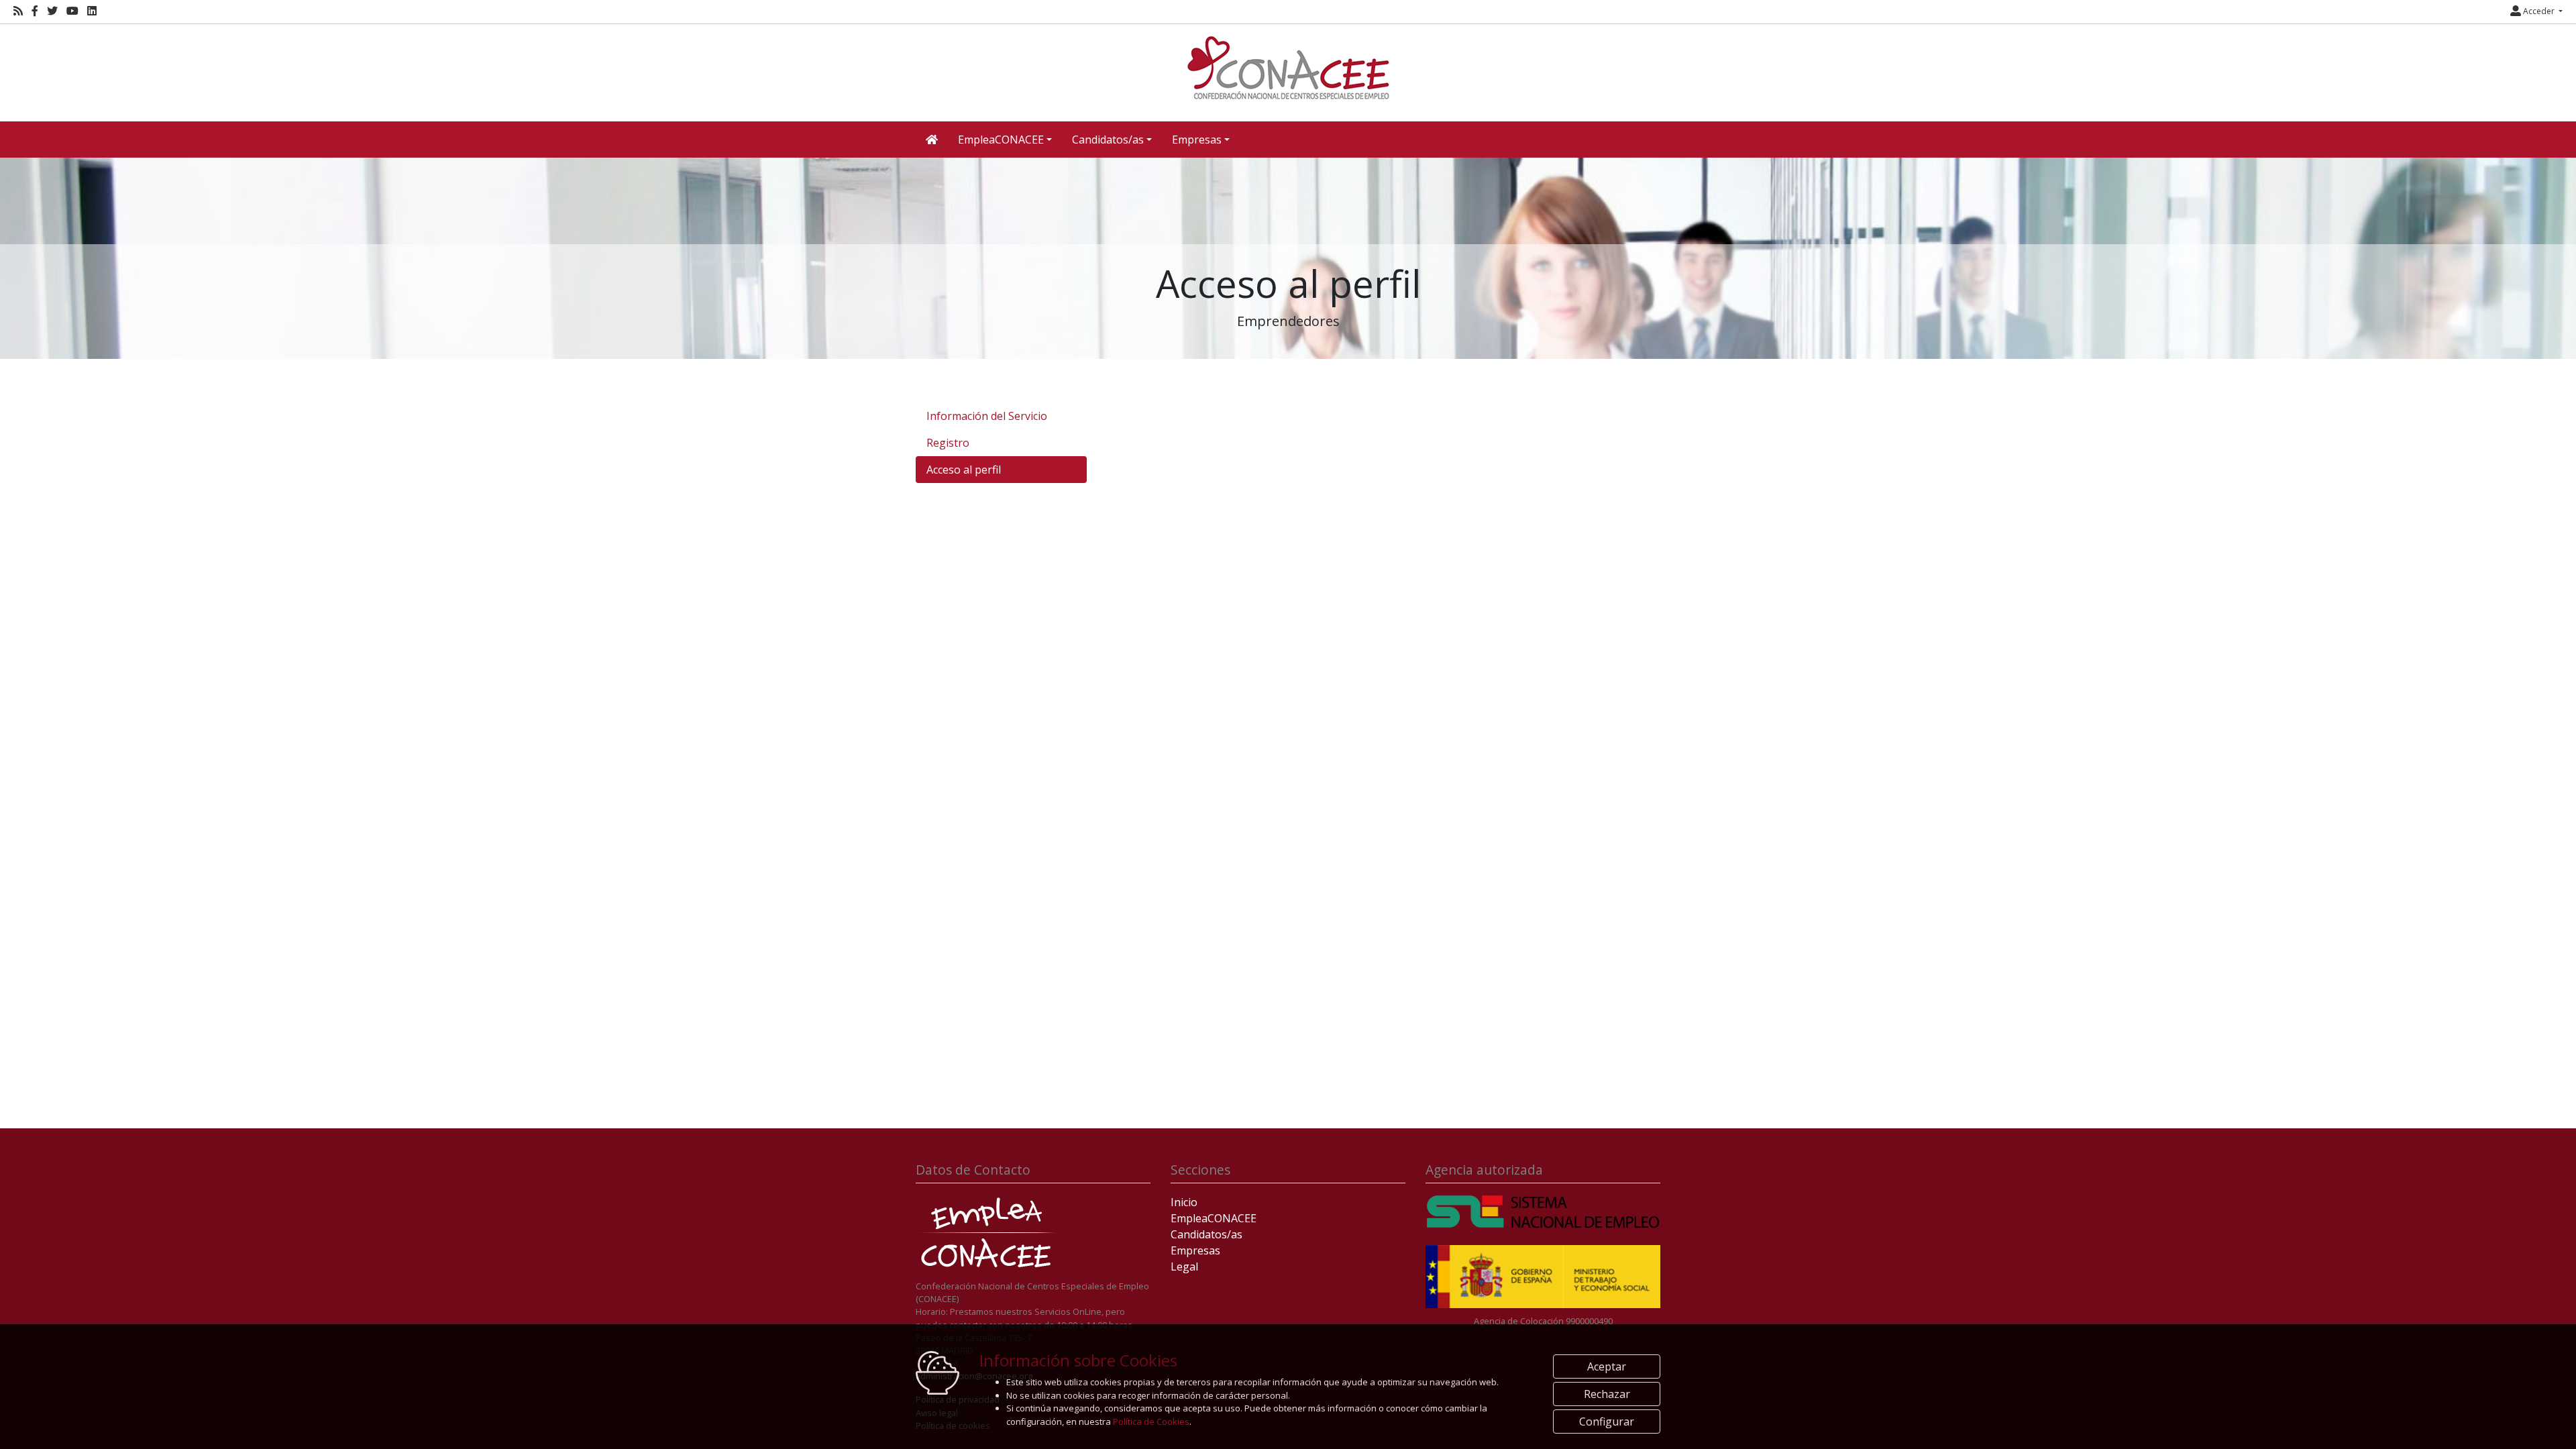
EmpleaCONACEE (1214, 1218)
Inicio (1184, 1202)
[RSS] (18, 11)
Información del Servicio (987, 416)
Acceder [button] (2539, 11)
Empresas (1195, 1250)
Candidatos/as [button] (1108, 140)
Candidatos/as (1206, 1234)
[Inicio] (1288, 68)
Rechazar (1607, 1394)
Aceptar (1607, 1366)
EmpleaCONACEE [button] (1001, 140)
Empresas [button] (1197, 140)
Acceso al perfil (964, 470)
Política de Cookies (1151, 1421)
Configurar (1607, 1421)
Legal (1184, 1267)
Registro (948, 443)
